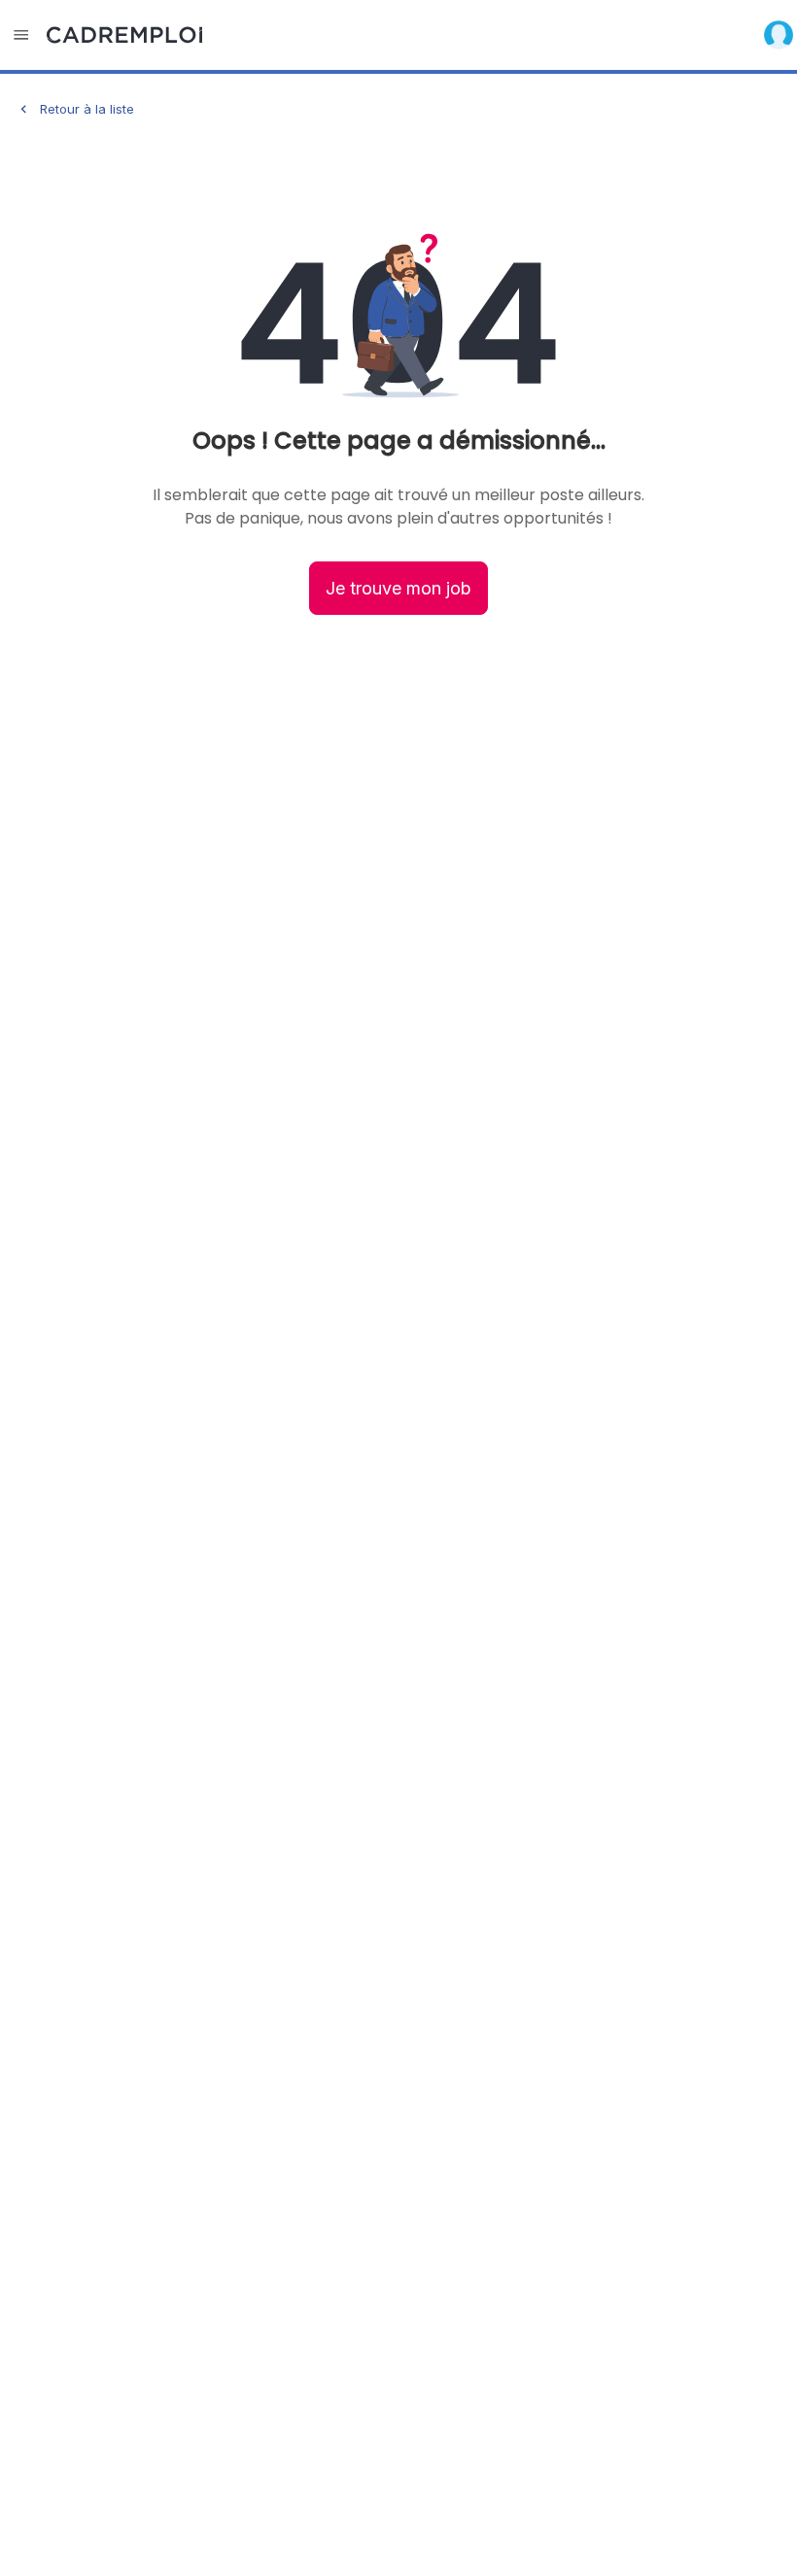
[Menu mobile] (21, 35)
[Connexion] (779, 35)
